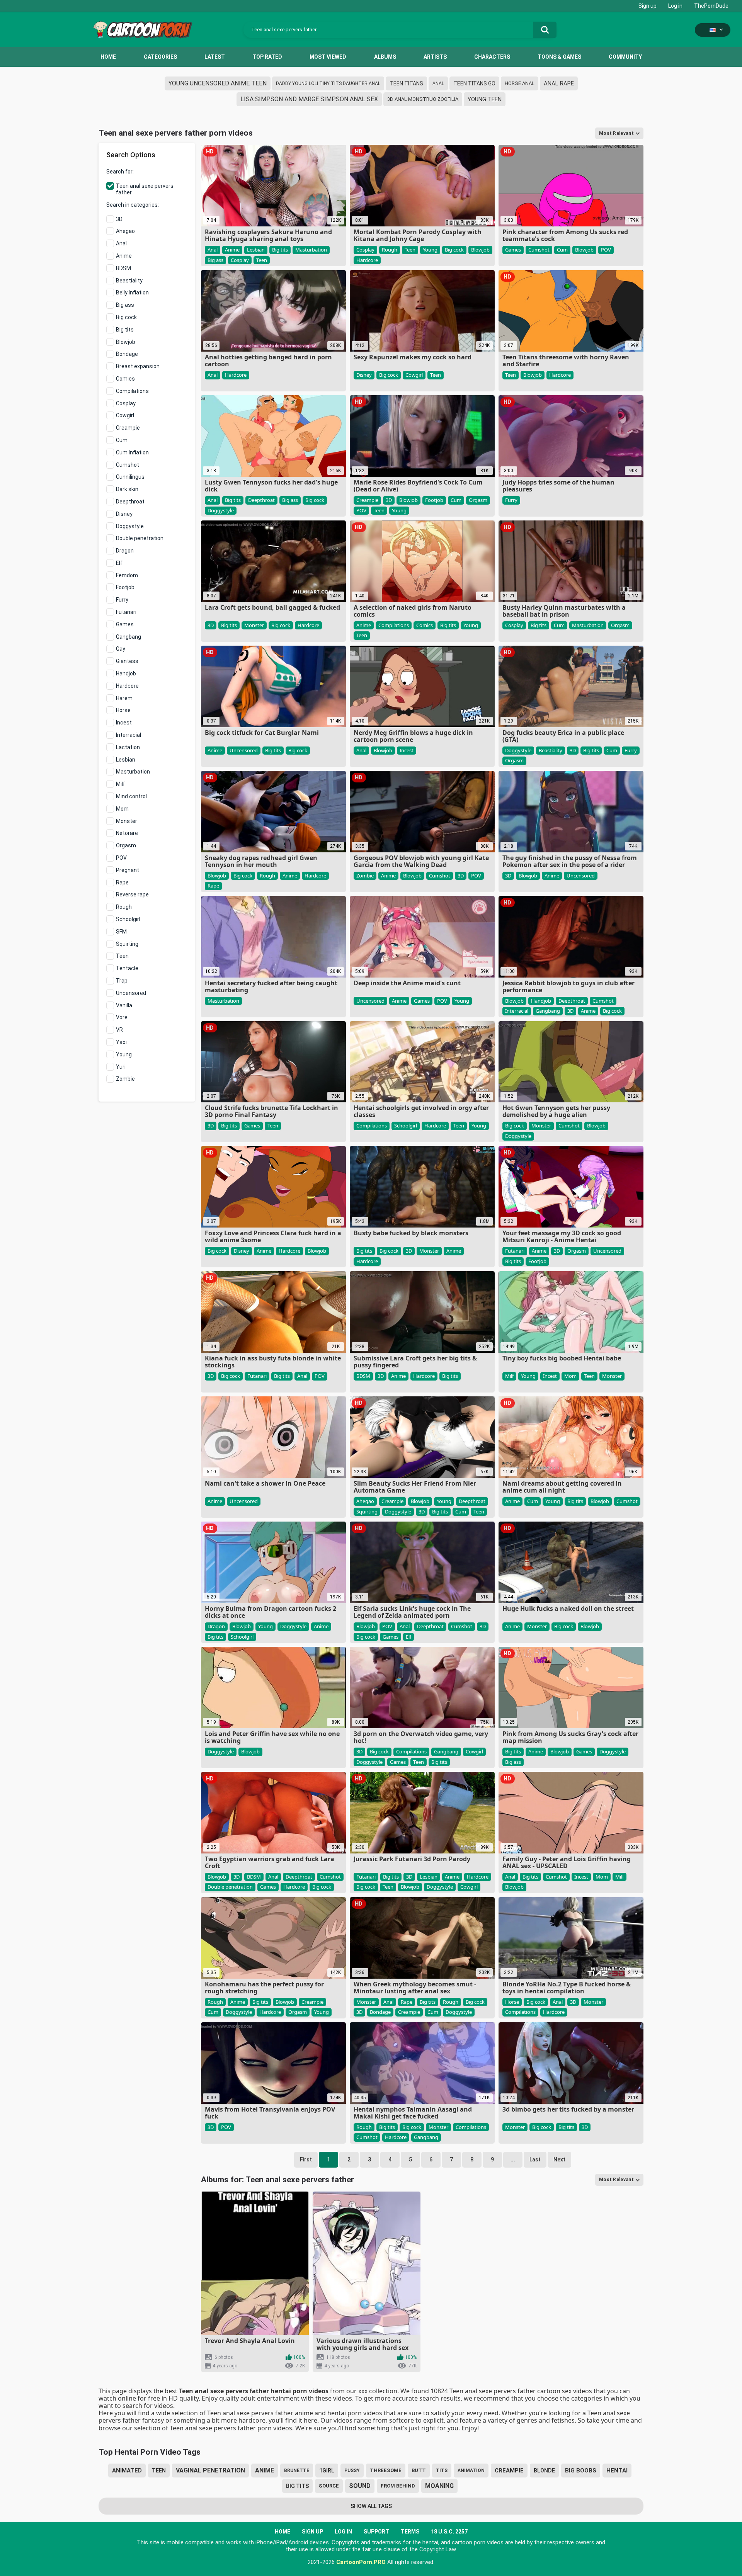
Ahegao (125, 231)
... (513, 2159)
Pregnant (128, 870)
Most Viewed (328, 57)
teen (159, 2471)
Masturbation (133, 772)
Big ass (125, 305)
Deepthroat (130, 502)
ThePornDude (711, 6)
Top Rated (267, 57)
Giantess (127, 661)
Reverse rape (132, 894)
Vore (122, 1017)
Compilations (132, 391)
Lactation (128, 747)
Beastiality (129, 281)
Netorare (127, 833)
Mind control (131, 796)
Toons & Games (559, 57)
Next (559, 2159)
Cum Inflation (132, 452)
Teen (122, 956)
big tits (297, 2486)
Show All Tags (371, 2506)
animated (127, 2471)
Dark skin (127, 489)
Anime (124, 256)
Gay (121, 649)
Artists (435, 57)
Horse (123, 710)
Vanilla (124, 1005)
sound (360, 2486)
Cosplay (126, 403)
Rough (124, 907)
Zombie (125, 1079)
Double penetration (140, 538)
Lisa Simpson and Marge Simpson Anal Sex (309, 99)
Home (108, 57)
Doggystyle (130, 526)
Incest (124, 723)
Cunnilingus (130, 477)
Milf (121, 784)
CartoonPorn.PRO (361, 2562)
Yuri (121, 1067)
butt (419, 2470)
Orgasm (126, 845)
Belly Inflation (132, 292)
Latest (215, 57)
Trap (122, 981)
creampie (509, 2471)
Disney (124, 514)
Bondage (127, 354)
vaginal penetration (210, 2470)
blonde (544, 2471)
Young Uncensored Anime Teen (218, 83)
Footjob (125, 587)
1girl (327, 2471)
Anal (438, 83)
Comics (125, 379)
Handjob (126, 673)
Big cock (126, 317)
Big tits (125, 330)
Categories (160, 57)
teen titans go (474, 83)
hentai (617, 2471)
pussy (352, 2471)
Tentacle (127, 968)
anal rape (559, 83)
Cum (122, 440)
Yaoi (121, 1042)
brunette (297, 2471)
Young (124, 1054)
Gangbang (128, 637)
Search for (119, 172)
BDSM (123, 268)
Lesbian (126, 760)
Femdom (127, 575)
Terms (410, 2532)
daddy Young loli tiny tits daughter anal (328, 83)
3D (119, 219)
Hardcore (127, 686)
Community (625, 57)
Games (125, 624)
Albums (385, 57)
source (329, 2486)
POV (121, 858)
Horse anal (520, 83)
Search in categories (132, 205)
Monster (127, 821)
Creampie (128, 428)
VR (119, 1030)
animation (471, 2471)
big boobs (581, 2471)
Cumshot (128, 465)
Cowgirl (125, 415)
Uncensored (131, 993)
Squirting (127, 944)
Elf (119, 563)
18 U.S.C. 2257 (449, 2532)
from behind (398, 2486)
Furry (122, 600)
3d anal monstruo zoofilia (423, 99)
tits (442, 2471)
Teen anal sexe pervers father (145, 189)
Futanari (126, 612)
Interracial (128, 735)
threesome (386, 2470)
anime (265, 2470)
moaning (439, 2486)
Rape (122, 882)
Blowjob (126, 342)
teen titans (406, 83)
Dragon (125, 551)
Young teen (485, 99)
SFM (121, 932)
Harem (124, 698)
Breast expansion (138, 366)
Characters (492, 57)
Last (535, 2159)
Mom (122, 809)
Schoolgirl (128, 919)
